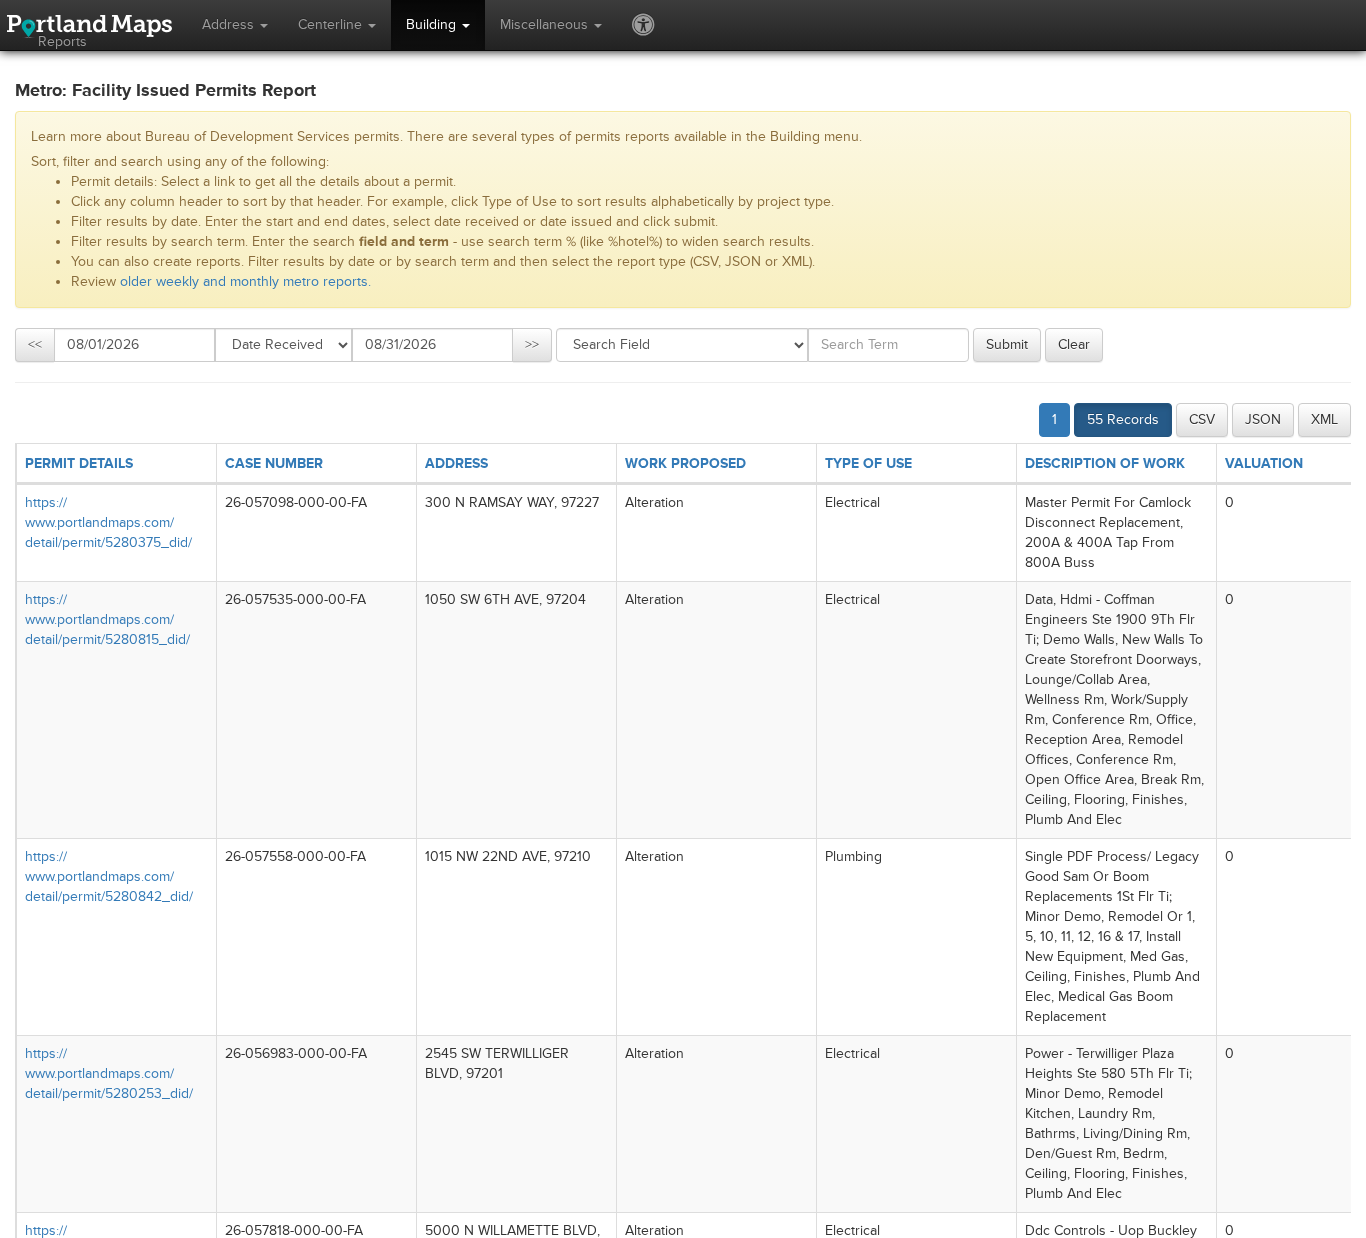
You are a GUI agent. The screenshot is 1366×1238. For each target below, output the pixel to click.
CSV (1202, 419)
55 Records (1123, 419)
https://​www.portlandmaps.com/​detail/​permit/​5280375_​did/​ (108, 522)
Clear (1074, 344)
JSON (1263, 419)
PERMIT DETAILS (79, 463)
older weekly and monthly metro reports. (245, 281)
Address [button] (230, 24)
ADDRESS (456, 463)
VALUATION (1264, 463)
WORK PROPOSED (685, 463)
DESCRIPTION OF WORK (1105, 463)
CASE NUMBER (274, 463)
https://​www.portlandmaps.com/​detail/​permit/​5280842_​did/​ (109, 876)
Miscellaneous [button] (546, 24)
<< (35, 344)
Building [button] (433, 24)
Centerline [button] (332, 24)
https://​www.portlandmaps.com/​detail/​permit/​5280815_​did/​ (107, 619)
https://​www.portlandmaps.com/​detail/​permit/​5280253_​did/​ (109, 1073)
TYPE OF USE (868, 463)
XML (1324, 419)
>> (532, 344)
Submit (1007, 344)
